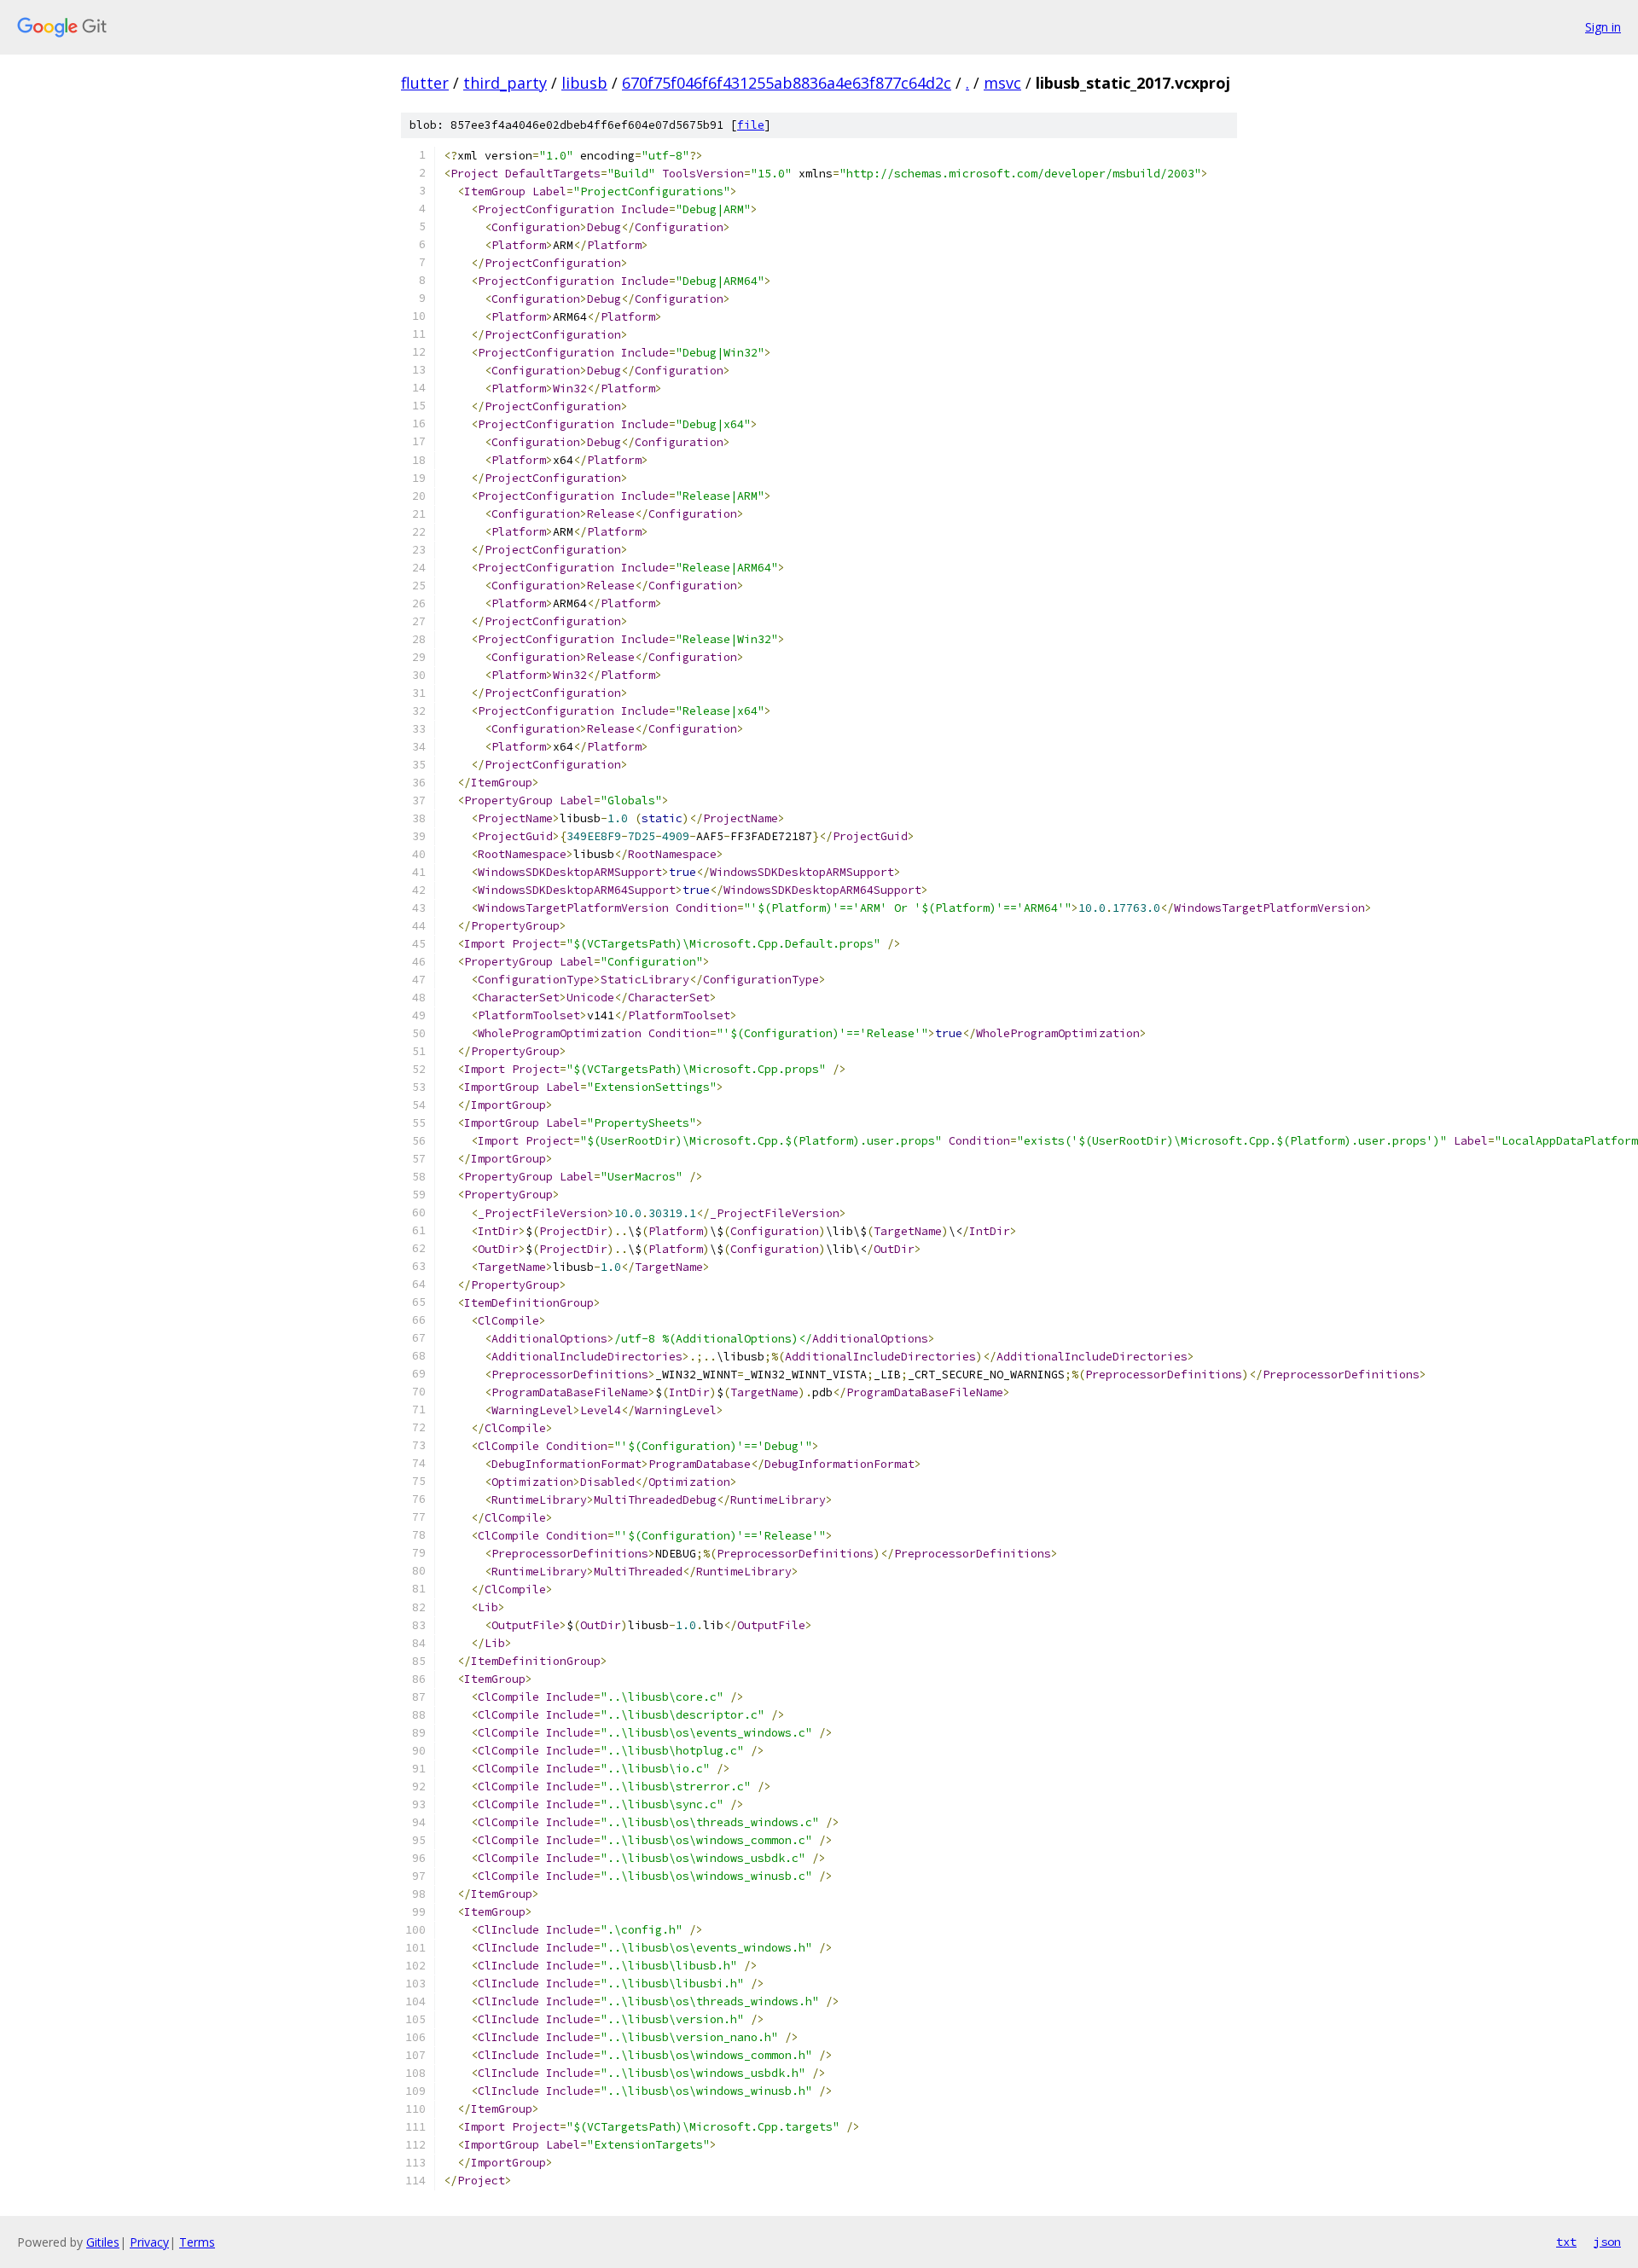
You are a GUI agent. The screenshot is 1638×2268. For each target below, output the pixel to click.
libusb (584, 83)
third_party (505, 83)
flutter (425, 83)
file (751, 125)
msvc (1002, 83)
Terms (197, 2242)
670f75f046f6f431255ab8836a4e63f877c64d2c (787, 83)
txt (1566, 2242)
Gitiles (103, 2242)
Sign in (1603, 27)
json (1607, 2242)
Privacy (149, 2242)
